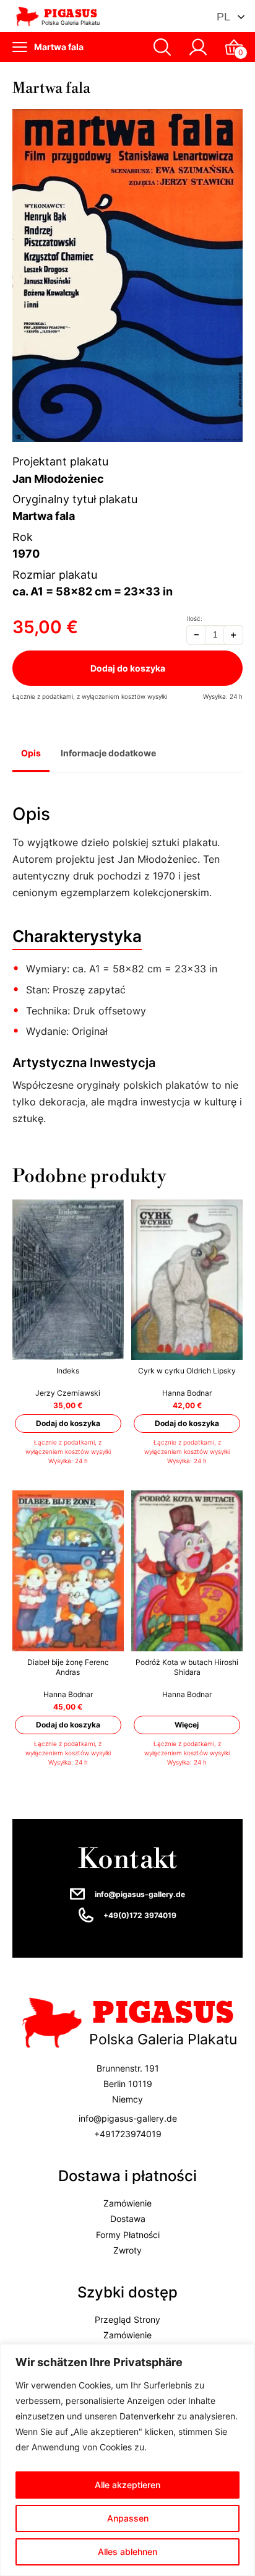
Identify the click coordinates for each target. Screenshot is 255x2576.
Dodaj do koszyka (128, 668)
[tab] (31, 754)
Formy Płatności (128, 2234)
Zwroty (127, 2250)
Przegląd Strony (127, 2319)
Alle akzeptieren (127, 2485)
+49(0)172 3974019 (140, 1915)
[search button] (162, 47)
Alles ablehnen (127, 2552)
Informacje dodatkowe (108, 753)
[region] (127, 2460)
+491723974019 (128, 2133)
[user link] (198, 47)
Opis (31, 753)
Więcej (187, 1725)
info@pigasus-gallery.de (140, 1894)
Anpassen (128, 2518)
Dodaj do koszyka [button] (68, 1423)
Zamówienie (127, 2203)
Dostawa (128, 2219)
